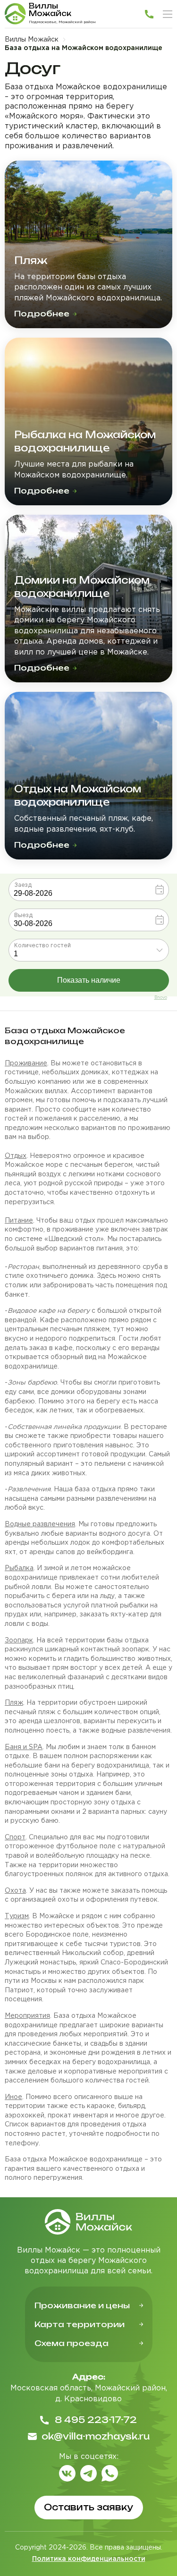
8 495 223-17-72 (96, 2420)
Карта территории (80, 2324)
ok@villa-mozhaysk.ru (96, 2436)
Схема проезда (72, 2343)
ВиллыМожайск (50, 10)
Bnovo (161, 997)
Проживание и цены (82, 2305)
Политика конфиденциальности (89, 2559)
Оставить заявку (88, 2507)
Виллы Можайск (32, 40)
